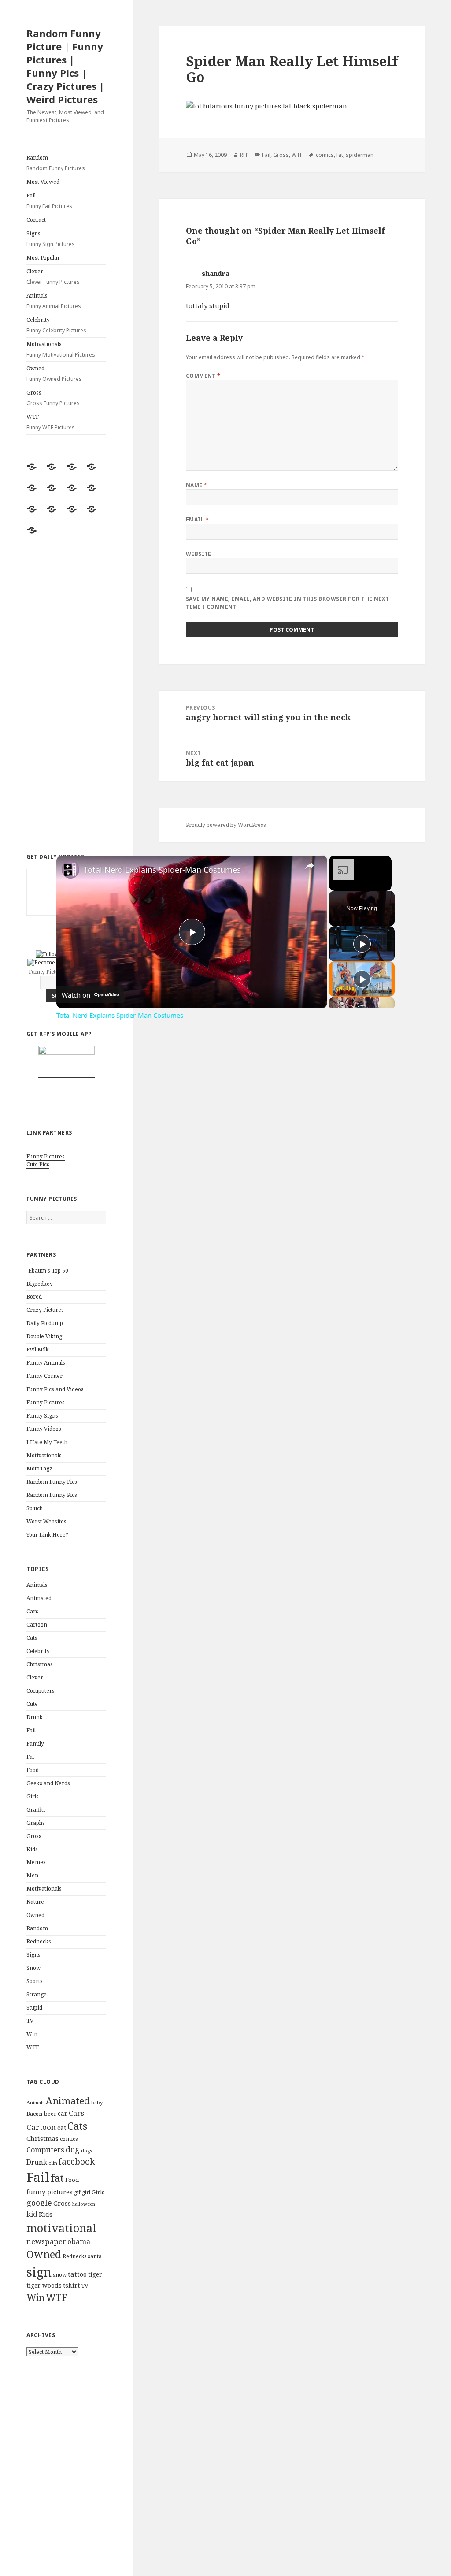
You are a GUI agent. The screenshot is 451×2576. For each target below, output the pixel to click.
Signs (51, 239)
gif (77, 2192)
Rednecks (39, 1941)
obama (79, 2241)
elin (53, 2163)
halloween (84, 2204)
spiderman (360, 155)
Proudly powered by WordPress (226, 825)
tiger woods (44, 2285)
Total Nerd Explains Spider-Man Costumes (162, 870)
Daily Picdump (45, 1323)
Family (35, 1744)
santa (95, 2256)
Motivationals (61, 349)
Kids (32, 1849)
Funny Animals (46, 1363)
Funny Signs (42, 1416)
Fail (49, 201)
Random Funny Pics (52, 1482)
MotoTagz (39, 1469)
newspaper (46, 2241)
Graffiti (36, 1810)
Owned (54, 374)
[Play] (362, 944)
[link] (70, 870)
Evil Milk (38, 1349)
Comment (203, 376)
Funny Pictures (46, 1156)
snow (60, 2275)
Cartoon (37, 1625)
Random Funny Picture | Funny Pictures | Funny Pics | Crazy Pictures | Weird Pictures (65, 66)
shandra (216, 273)
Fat (30, 1757)
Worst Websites (46, 1521)
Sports (35, 1981)
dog (73, 2149)
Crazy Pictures (45, 1310)
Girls (33, 1796)
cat (62, 2127)
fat (57, 2178)
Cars (32, 1611)
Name (197, 485)
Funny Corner (44, 1376)
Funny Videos (44, 1429)
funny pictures (50, 2192)
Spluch (35, 1508)
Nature (35, 1902)
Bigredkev (40, 1284)
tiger (95, 2274)
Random (56, 163)
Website (199, 554)
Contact (36, 220)
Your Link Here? (47, 1535)
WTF (51, 422)
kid (32, 2214)
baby (97, 2102)
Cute (32, 1704)
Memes (36, 1862)
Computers (41, 1691)
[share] (310, 866)
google (39, 2203)
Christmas (40, 1664)
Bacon (34, 2114)
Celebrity (56, 325)
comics (69, 2139)
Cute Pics (38, 1164)
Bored (34, 1297)
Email (197, 519)
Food (33, 1770)
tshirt (71, 2285)
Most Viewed (43, 182)
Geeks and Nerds (48, 1783)
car (63, 2113)
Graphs (36, 1823)
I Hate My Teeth (47, 1442)
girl (86, 2192)
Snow (33, 1968)
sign (39, 2272)
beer (50, 2114)
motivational (61, 2228)
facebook (77, 2161)
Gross (53, 398)
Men (32, 1875)
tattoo (77, 2274)
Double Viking (44, 1336)
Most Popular (43, 258)
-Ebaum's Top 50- (48, 1271)
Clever (53, 277)
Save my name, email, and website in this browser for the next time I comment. (288, 603)
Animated (39, 1598)
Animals (54, 301)
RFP (244, 155)
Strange (37, 1994)
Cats (32, 1638)
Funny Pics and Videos (55, 1389)
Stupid (34, 2008)
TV (30, 2021)
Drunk (35, 1717)
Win (32, 2034)
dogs (87, 2151)
